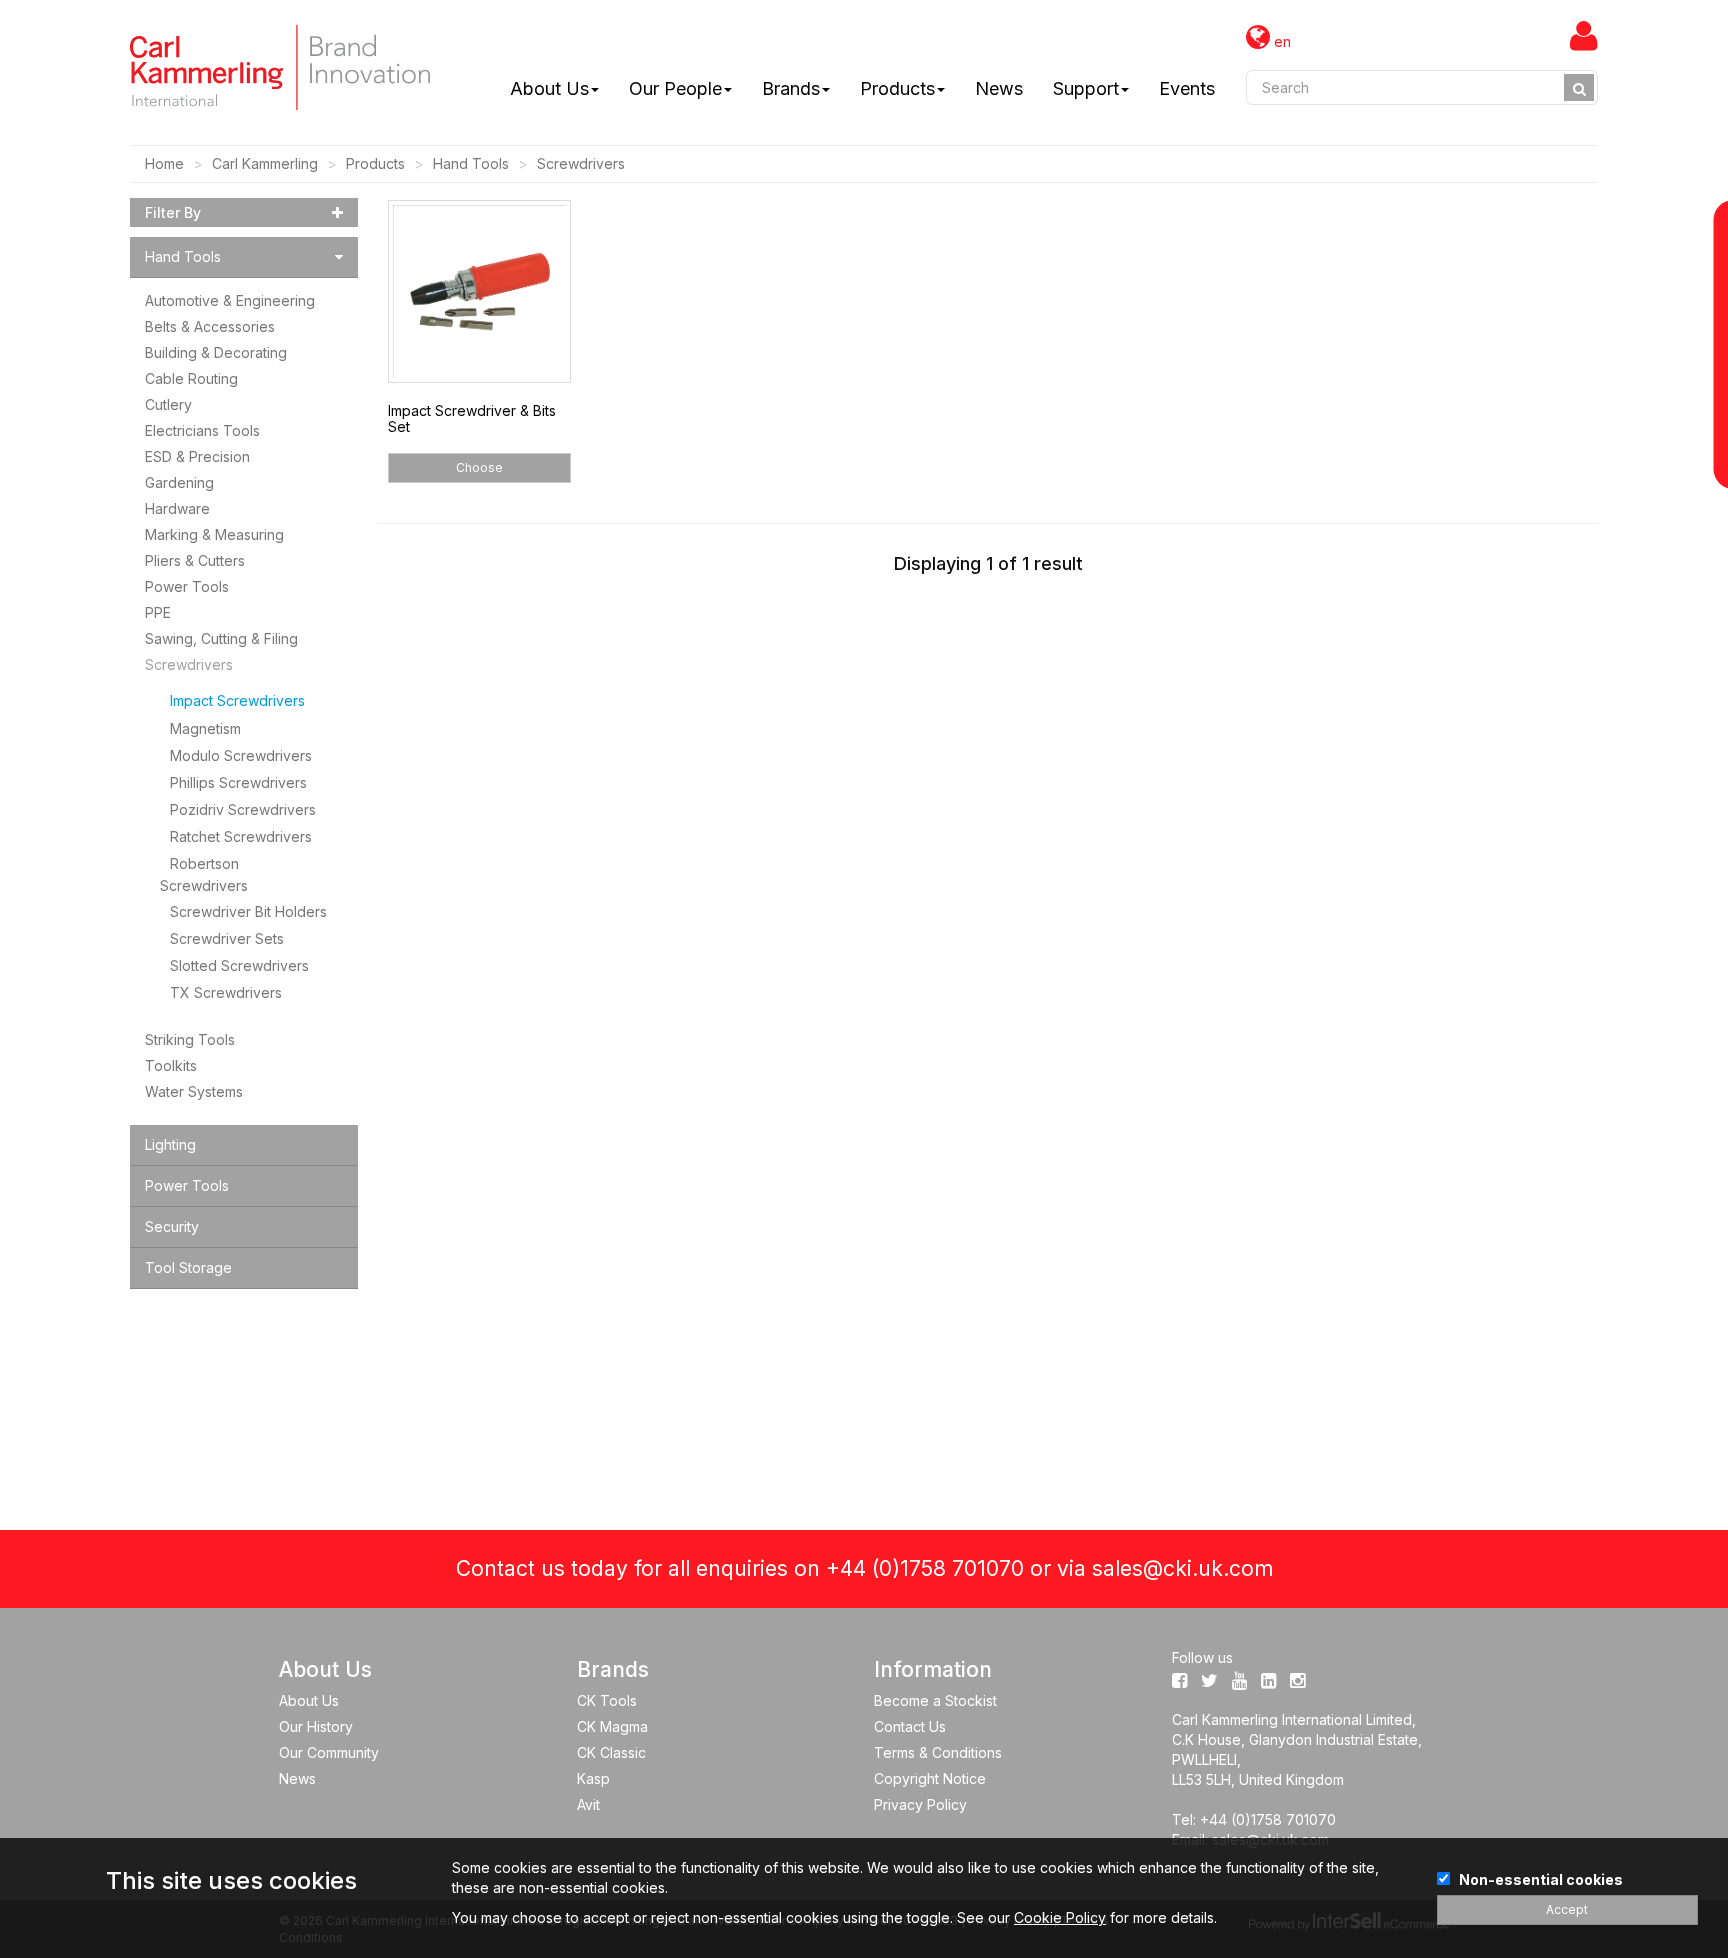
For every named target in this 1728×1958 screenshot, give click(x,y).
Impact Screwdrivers (237, 700)
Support (1086, 88)
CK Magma (612, 1726)
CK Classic (611, 1752)
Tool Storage (188, 1267)
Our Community (329, 1752)
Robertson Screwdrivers (204, 874)
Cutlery (168, 404)
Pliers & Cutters (195, 560)
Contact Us (910, 1726)
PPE (158, 612)
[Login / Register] (1584, 35)
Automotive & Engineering (230, 300)
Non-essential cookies (1541, 1879)
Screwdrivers (581, 163)
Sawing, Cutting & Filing (221, 638)
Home (164, 163)
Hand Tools (471, 163)
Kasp (593, 1778)
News (999, 88)
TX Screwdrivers (226, 992)
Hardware (177, 508)
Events (1187, 88)
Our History (316, 1726)
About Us (549, 88)
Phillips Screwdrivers (238, 782)
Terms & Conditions (938, 1752)
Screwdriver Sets (227, 938)
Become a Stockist (935, 1700)
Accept (1567, 1909)
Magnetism (205, 728)
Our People (675, 88)
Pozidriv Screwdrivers (243, 809)
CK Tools (607, 1700)
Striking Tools (190, 1039)
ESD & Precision (197, 456)
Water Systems (194, 1091)
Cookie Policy (1060, 1917)
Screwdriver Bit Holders (248, 911)
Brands (791, 88)
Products (897, 88)
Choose (479, 467)
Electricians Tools (202, 430)
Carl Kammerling (265, 163)
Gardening (179, 482)
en (1280, 41)
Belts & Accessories (210, 326)
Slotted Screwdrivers (239, 965)
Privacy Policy (920, 1804)
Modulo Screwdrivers (241, 755)
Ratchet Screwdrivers (241, 836)
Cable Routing (191, 378)
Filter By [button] (173, 212)
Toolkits (171, 1065)
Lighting (170, 1144)
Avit (588, 1804)
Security (172, 1226)
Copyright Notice (930, 1778)
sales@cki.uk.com (1182, 1568)
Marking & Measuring (214, 534)
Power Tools (187, 586)
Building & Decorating (216, 352)
